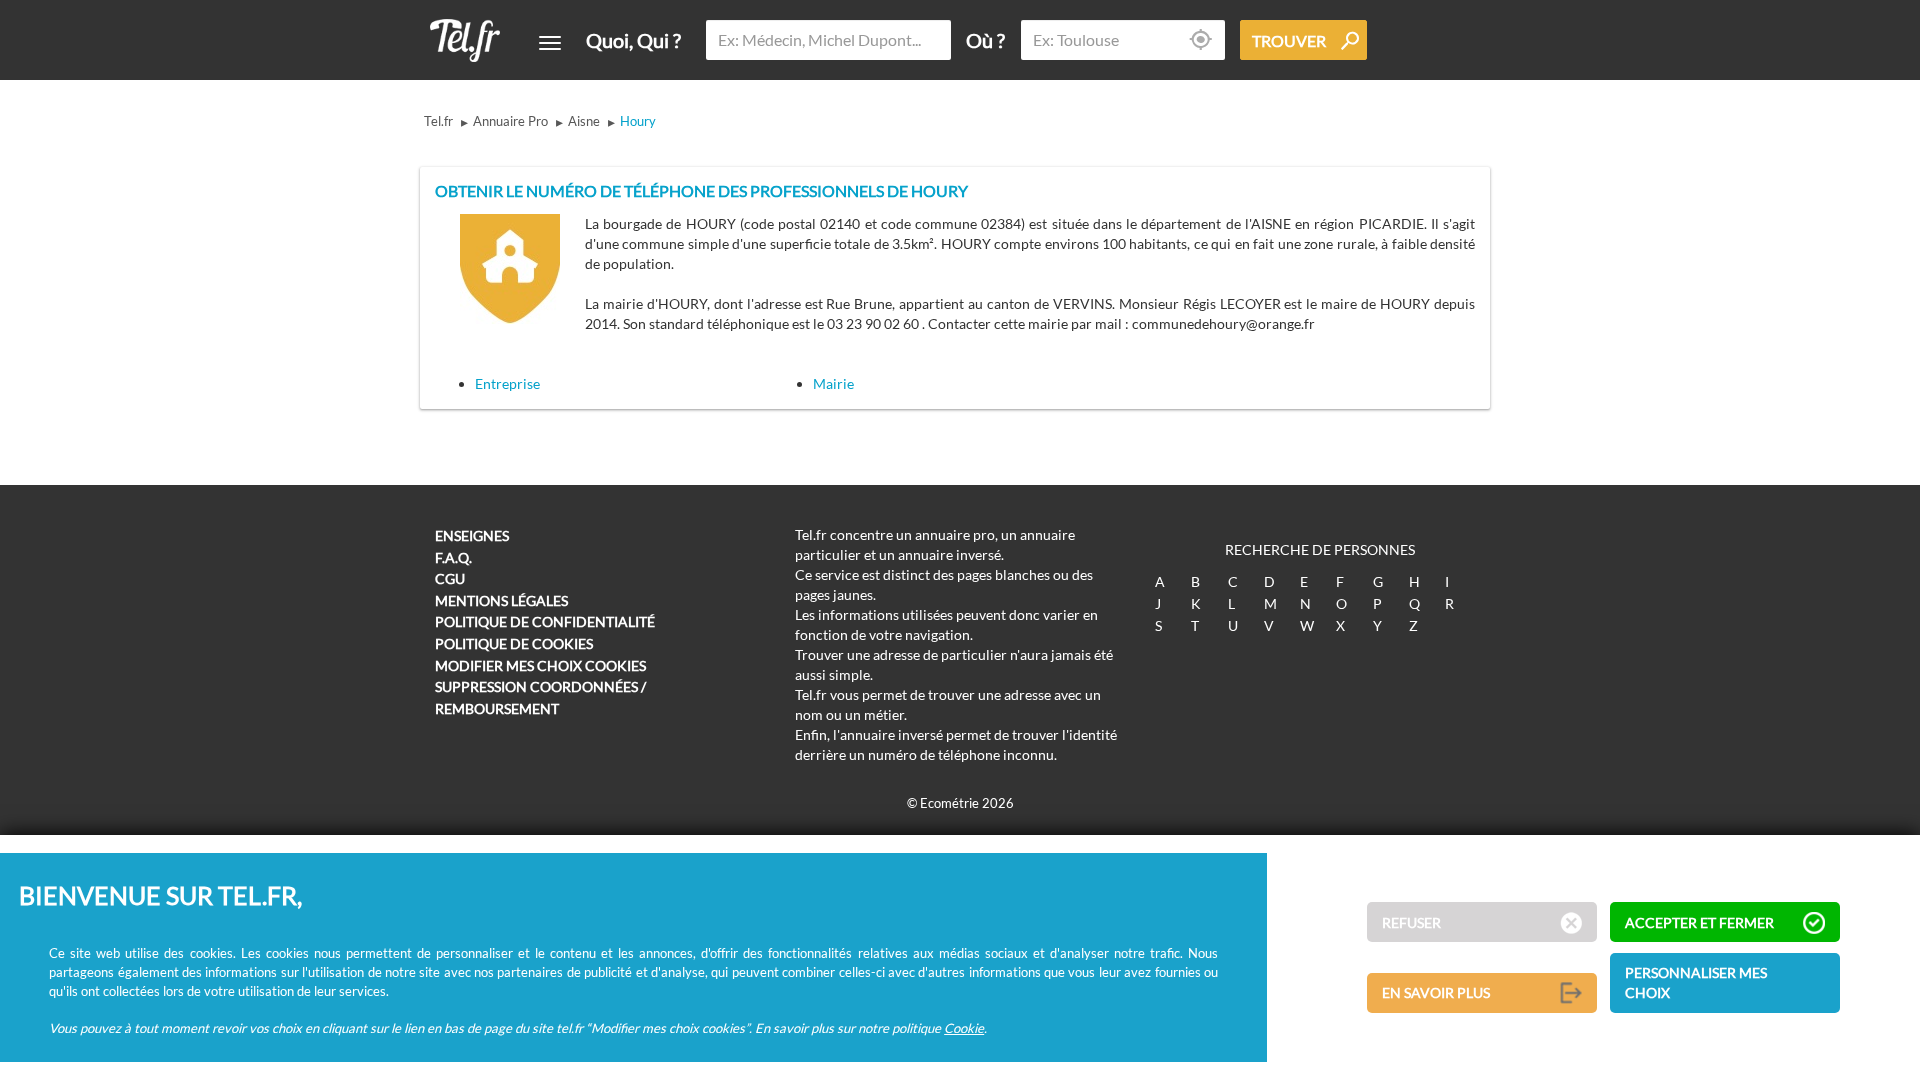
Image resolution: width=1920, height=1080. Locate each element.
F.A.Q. (453, 557)
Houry (638, 121)
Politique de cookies (514, 643)
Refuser (1411, 922)
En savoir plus (1436, 992)
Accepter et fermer (1699, 922)
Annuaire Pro (510, 121)
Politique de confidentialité (545, 621)
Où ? (985, 40)
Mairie (833, 383)
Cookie (964, 1027)
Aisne (584, 121)
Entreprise (507, 383)
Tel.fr (438, 121)
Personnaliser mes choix (1696, 982)
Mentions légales (501, 600)
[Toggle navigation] (550, 43)
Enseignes (472, 535)
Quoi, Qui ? (633, 40)
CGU (450, 578)
